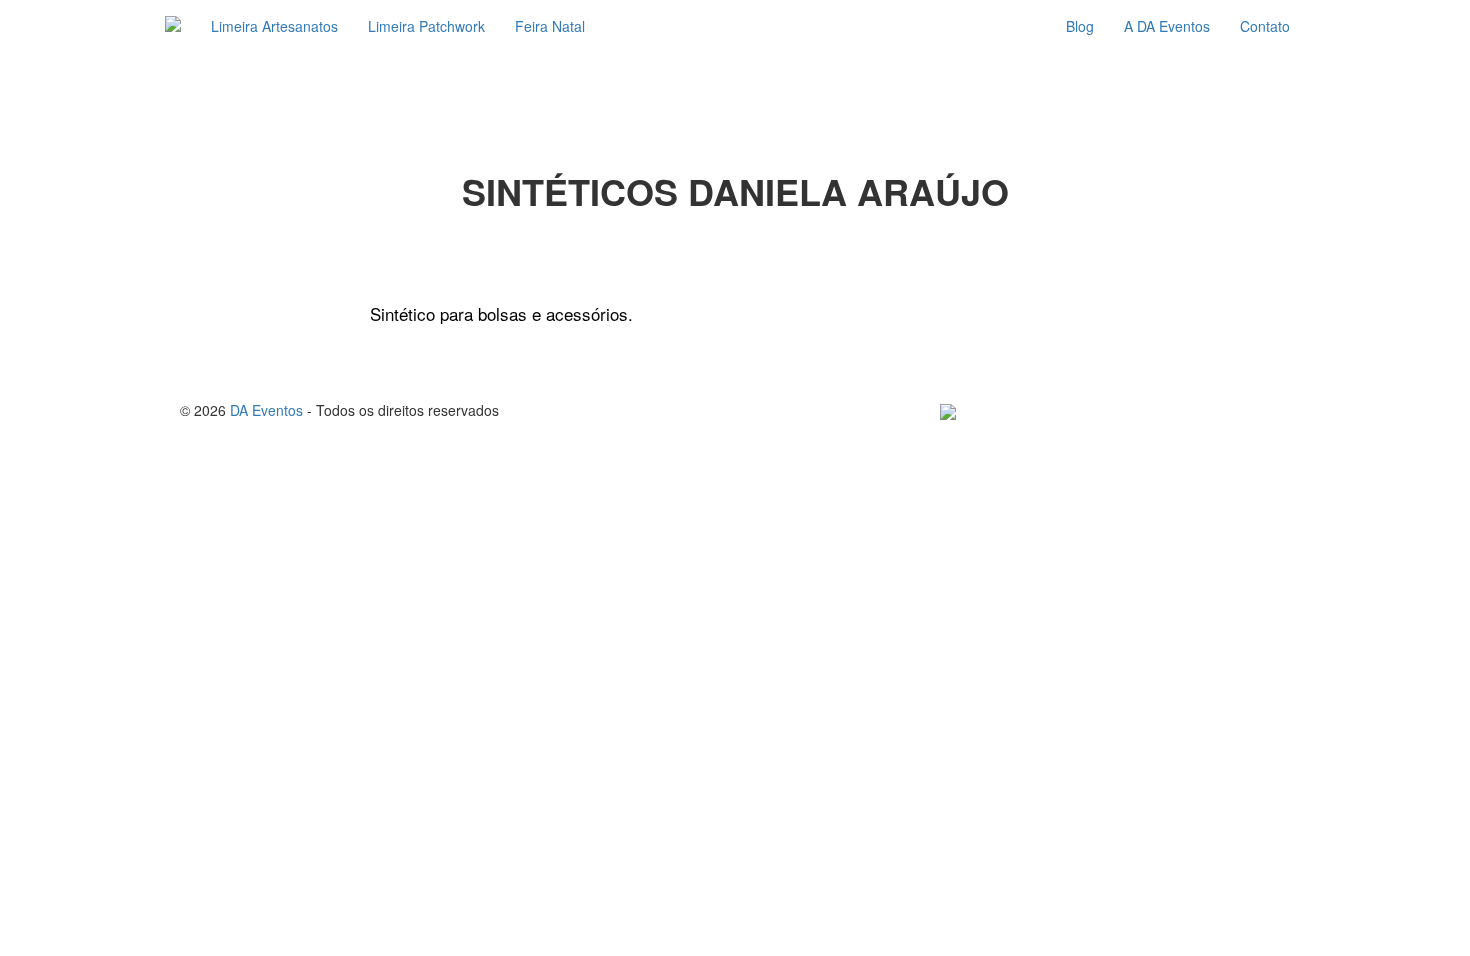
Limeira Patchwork (426, 26)
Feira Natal (550, 26)
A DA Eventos (1167, 26)
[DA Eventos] (173, 26)
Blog (1080, 26)
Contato (1265, 26)
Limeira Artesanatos (274, 26)
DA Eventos (266, 410)
